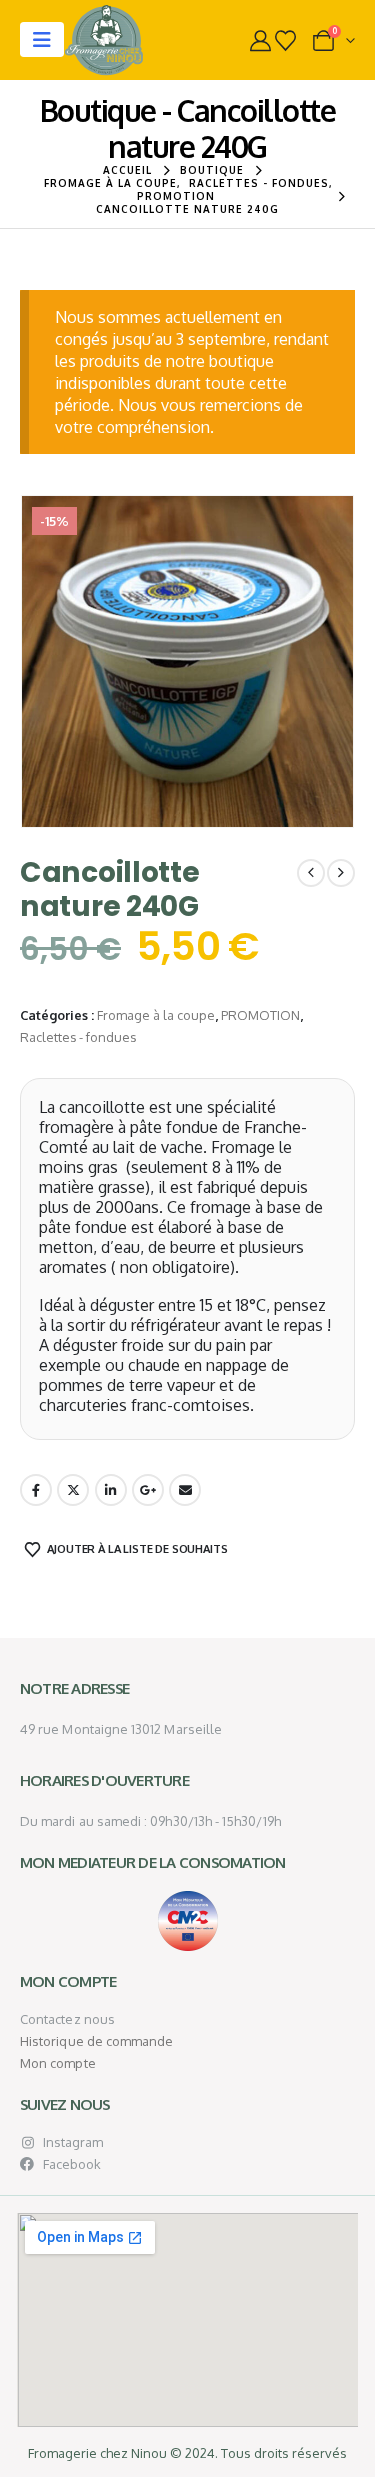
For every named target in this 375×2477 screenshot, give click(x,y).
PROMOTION (260, 1015)
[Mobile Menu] (42, 39)
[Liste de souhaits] (285, 40)
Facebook (36, 1490)
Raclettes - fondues (78, 1037)
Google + (148, 1490)
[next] (341, 873)
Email (185, 1490)
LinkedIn (111, 1490)
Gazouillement (73, 1490)
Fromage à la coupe (156, 1015)
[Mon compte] (260, 40)
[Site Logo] (104, 40)
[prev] (311, 873)
